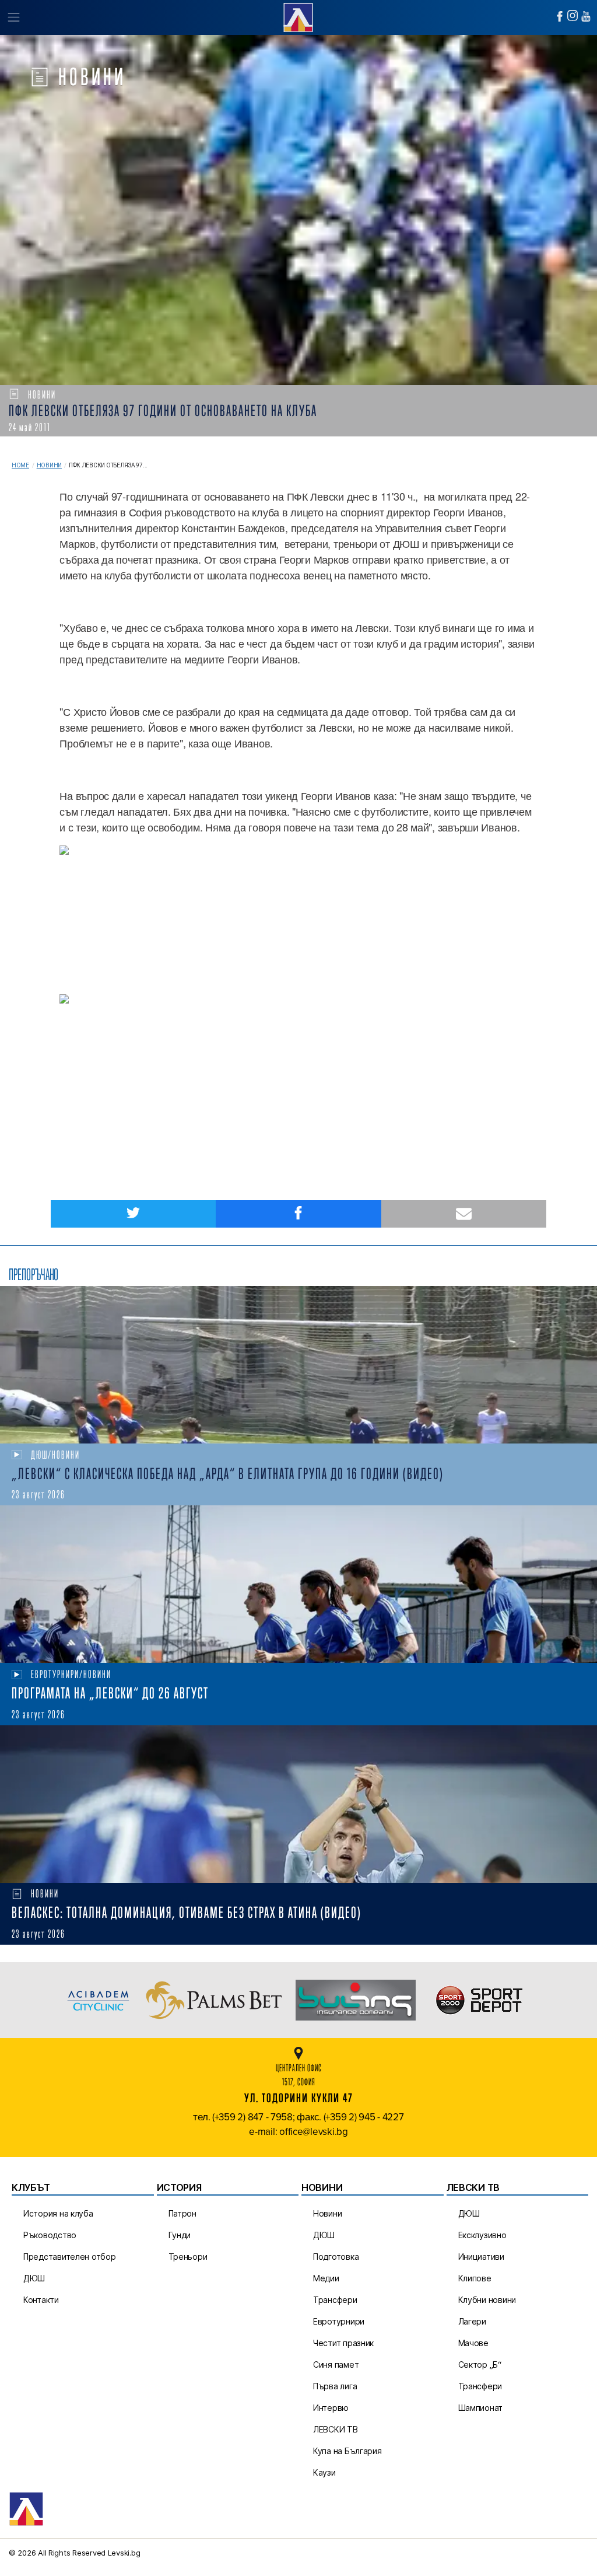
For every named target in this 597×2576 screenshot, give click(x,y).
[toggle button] (13, 18)
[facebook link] (560, 16)
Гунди (180, 2235)
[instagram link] (573, 15)
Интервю (331, 2408)
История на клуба (58, 2213)
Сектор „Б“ (480, 2364)
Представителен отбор (70, 2257)
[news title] (298, 1365)
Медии (326, 2278)
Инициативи (481, 2257)
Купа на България (347, 2451)
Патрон (182, 2213)
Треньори (188, 2257)
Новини (49, 465)
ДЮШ (34, 2278)
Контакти (41, 2300)
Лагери (472, 2321)
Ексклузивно (482, 2235)
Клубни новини (487, 2300)
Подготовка (336, 2257)
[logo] (298, 16)
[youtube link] (586, 16)
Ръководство (50, 2235)
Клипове (475, 2278)
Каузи (324, 2472)
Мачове (473, 2343)
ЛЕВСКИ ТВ (336, 2429)
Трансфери (335, 2300)
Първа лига (335, 2386)
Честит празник (343, 2343)
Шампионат (481, 2408)
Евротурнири (339, 2321)
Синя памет (336, 2364)
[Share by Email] (464, 1214)
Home (20, 465)
